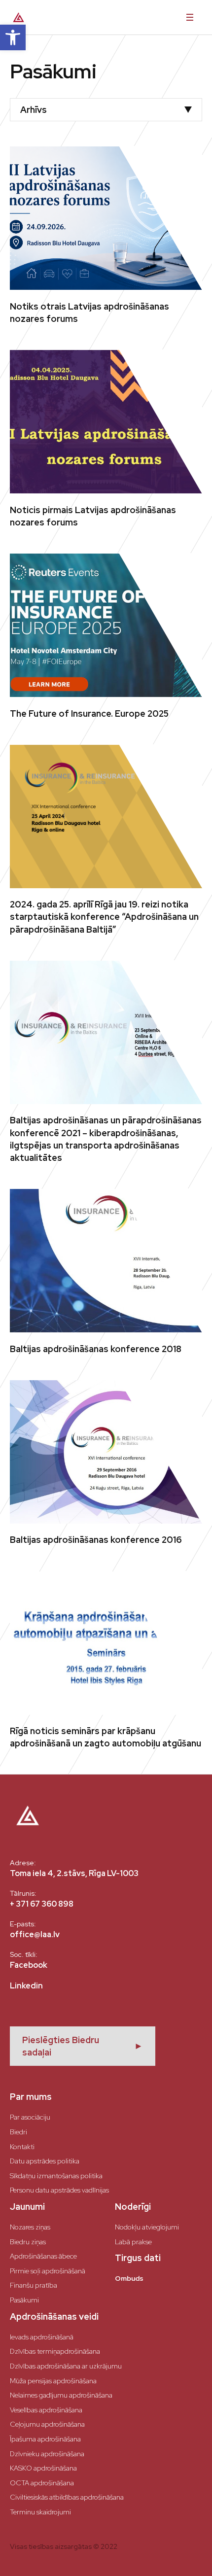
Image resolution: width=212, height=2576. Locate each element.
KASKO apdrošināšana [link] (43, 2468)
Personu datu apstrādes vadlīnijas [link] (59, 2190)
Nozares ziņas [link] (30, 2227)
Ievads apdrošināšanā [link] (42, 2337)
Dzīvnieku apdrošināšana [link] (47, 2454)
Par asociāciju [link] (30, 2117)
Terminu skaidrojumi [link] (40, 2512)
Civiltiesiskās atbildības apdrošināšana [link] (67, 2497)
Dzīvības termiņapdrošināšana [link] (55, 2351)
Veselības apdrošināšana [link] (46, 2410)
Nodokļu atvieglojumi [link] (147, 2227)
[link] (13, 37)
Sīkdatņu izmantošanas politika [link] (56, 2176)
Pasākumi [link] (24, 2300)
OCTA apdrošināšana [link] (42, 2483)
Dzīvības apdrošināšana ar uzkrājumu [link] (66, 2366)
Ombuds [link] (129, 2278)
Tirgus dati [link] (138, 2258)
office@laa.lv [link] (35, 1934)
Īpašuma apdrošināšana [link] (45, 2439)
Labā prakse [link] (133, 2242)
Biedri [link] (18, 2132)
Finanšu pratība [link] (34, 2285)
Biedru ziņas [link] (28, 2242)
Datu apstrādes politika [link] (45, 2161)
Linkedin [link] (26, 1986)
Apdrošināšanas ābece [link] (43, 2256)
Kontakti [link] (22, 2147)
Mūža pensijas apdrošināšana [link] (53, 2381)
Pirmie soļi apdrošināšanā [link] (48, 2271)
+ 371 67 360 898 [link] (42, 1904)
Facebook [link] (29, 1965)
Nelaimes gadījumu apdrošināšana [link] (61, 2395)
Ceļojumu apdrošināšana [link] (47, 2424)
